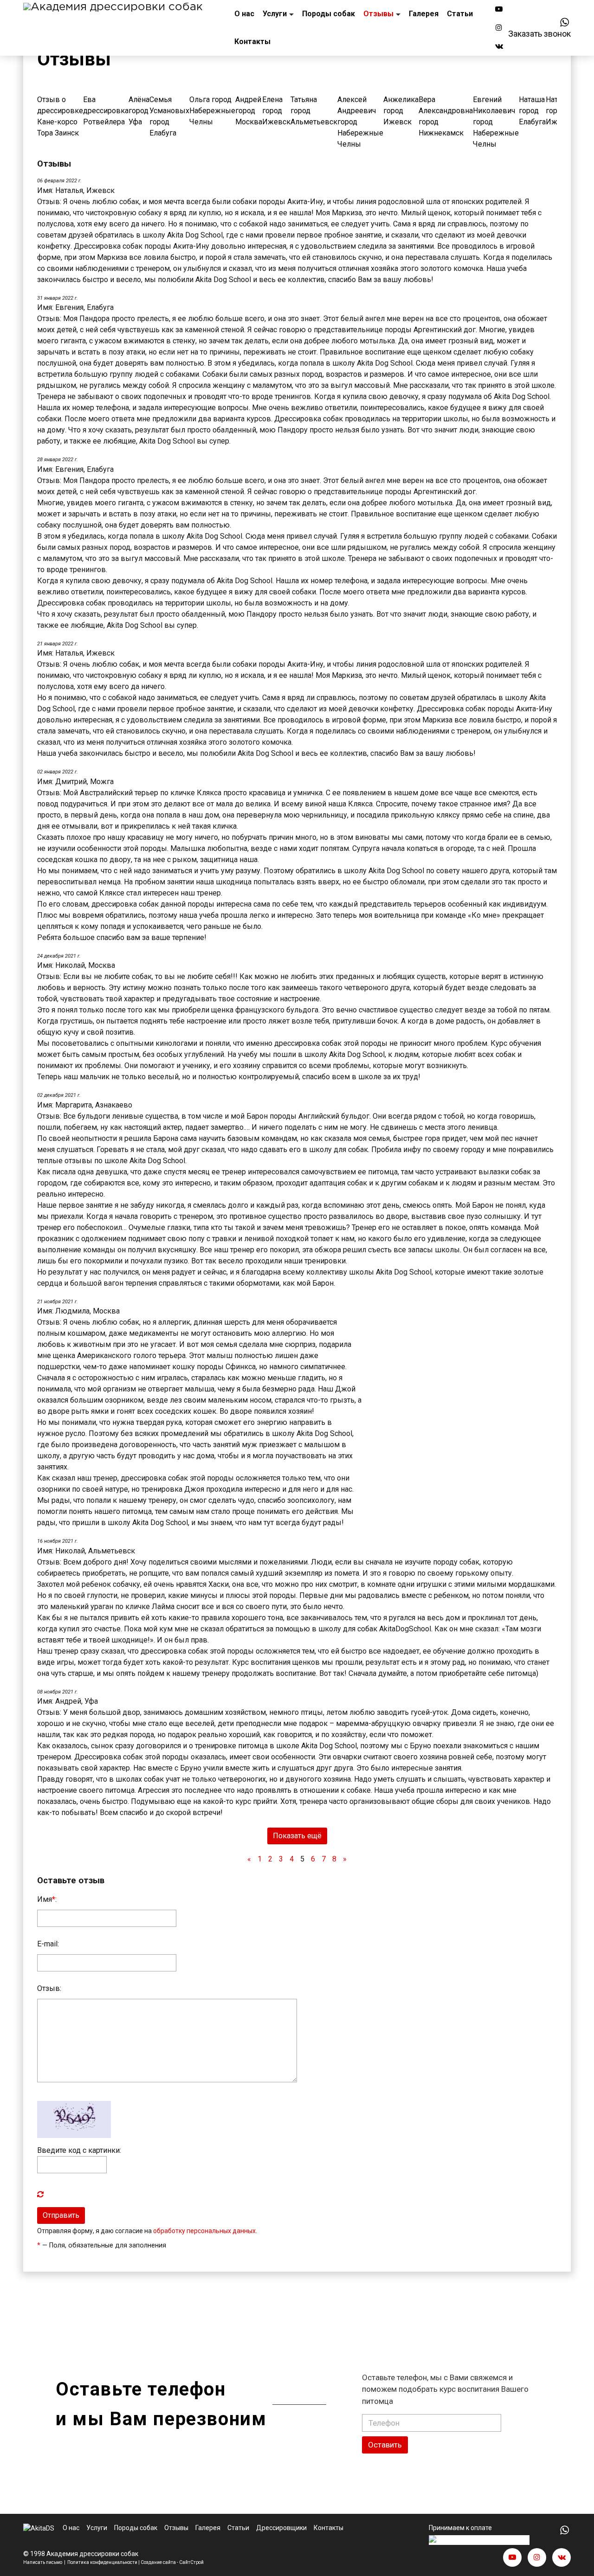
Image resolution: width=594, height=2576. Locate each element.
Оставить (385, 2445)
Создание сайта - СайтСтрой (172, 2562)
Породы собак (329, 14)
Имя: (47, 1899)
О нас (244, 14)
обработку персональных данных (204, 2231)
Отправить (61, 2215)
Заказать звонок (539, 34)
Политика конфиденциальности (102, 2562)
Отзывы (378, 14)
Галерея (424, 14)
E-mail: (48, 1944)
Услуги (275, 14)
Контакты (252, 42)
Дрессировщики (281, 2528)
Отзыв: (49, 1988)
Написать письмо (43, 2562)
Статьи (460, 14)
